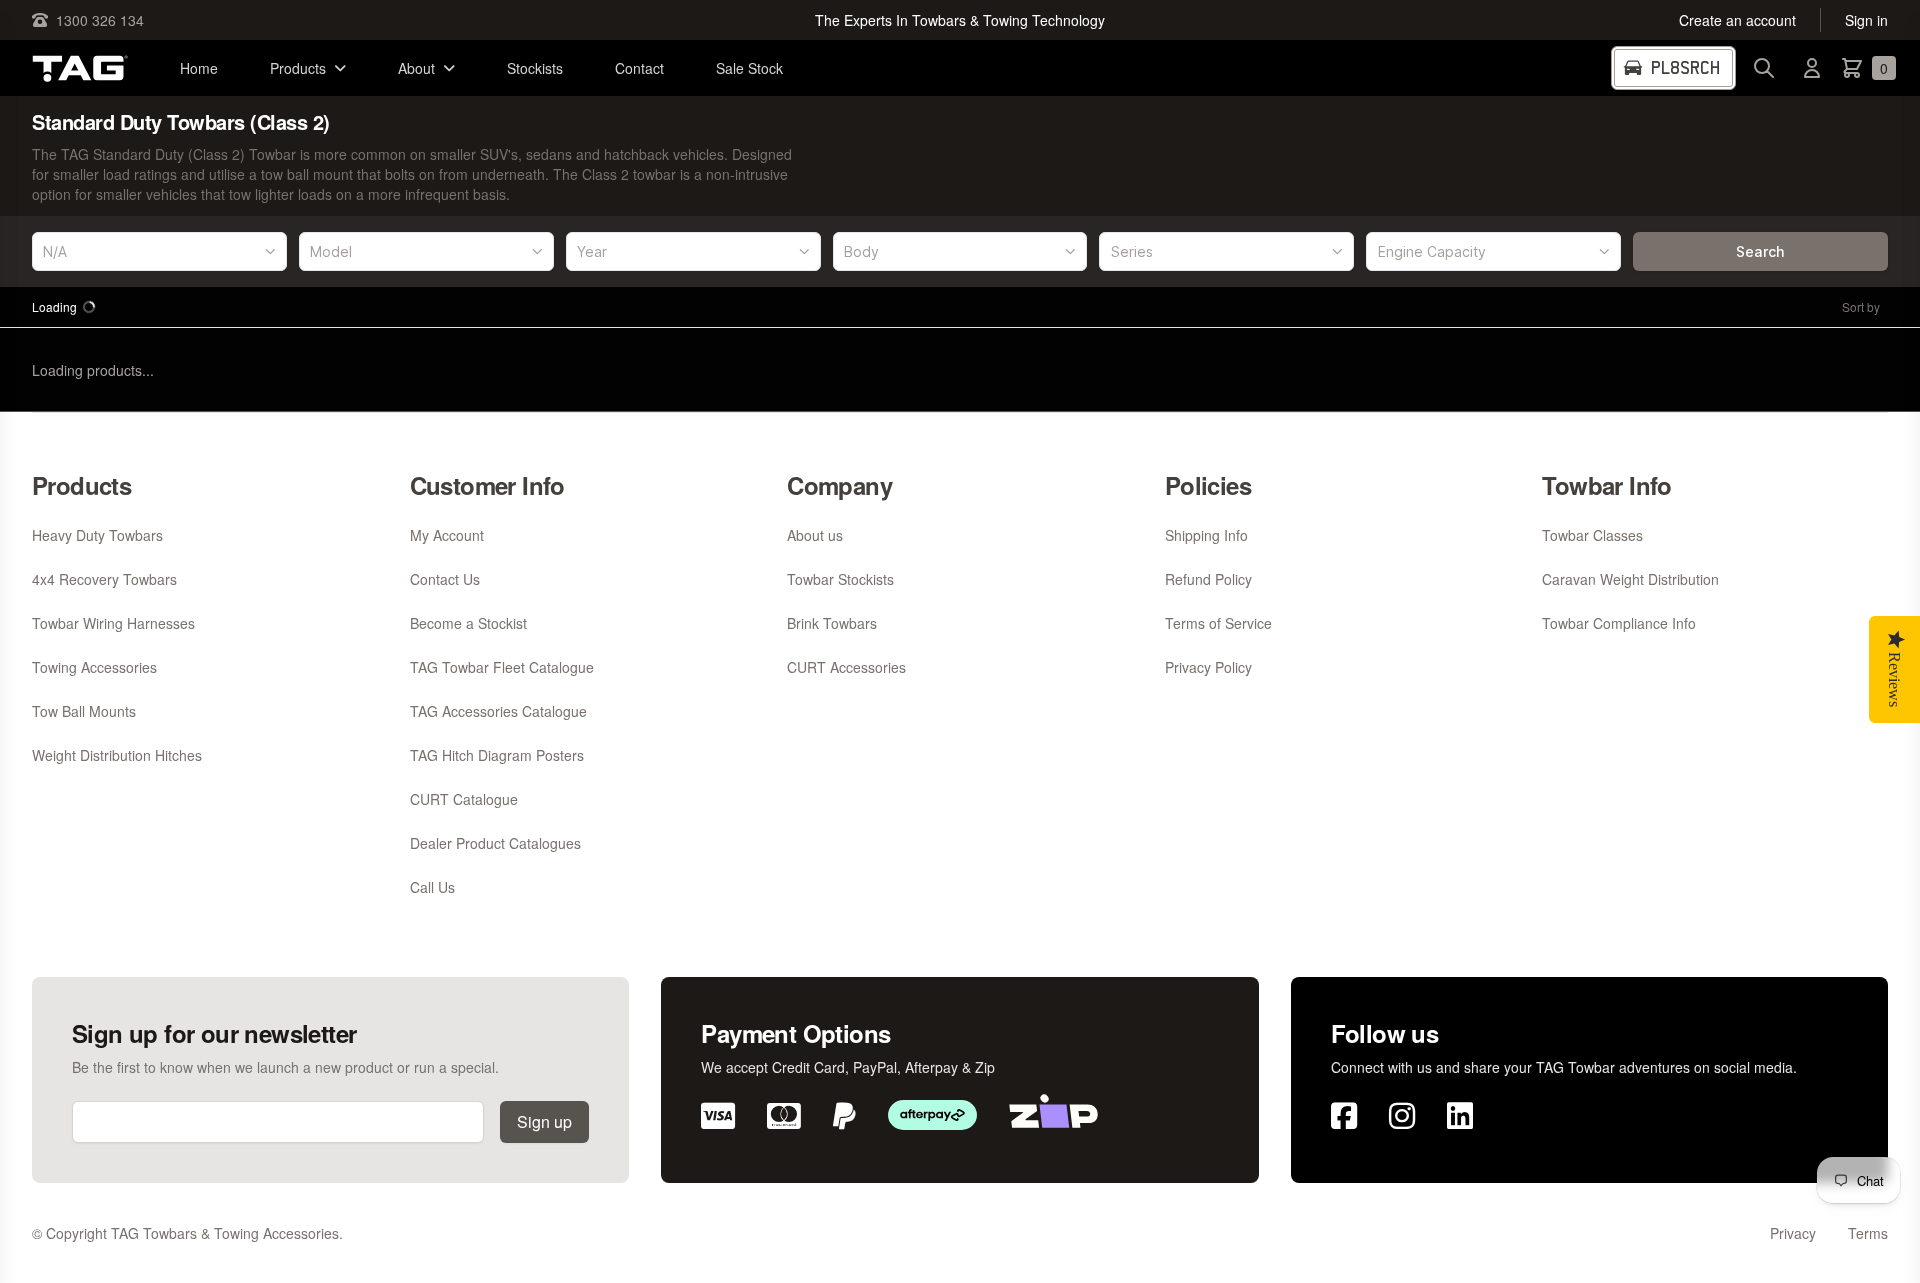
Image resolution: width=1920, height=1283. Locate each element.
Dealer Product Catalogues (495, 843)
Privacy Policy (1208, 667)
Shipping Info (1206, 535)
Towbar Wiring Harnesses (113, 623)
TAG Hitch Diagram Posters (497, 755)
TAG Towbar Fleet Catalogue (502, 667)
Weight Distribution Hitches (117, 755)
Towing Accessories (94, 667)
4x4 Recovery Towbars (104, 579)
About (416, 68)
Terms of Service (1218, 623)
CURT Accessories (846, 667)
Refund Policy (1208, 579)
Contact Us (445, 579)
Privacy (1793, 1233)
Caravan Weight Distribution (1630, 579)
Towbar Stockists (840, 579)
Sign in (1866, 20)
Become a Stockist (468, 623)
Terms (1868, 1233)
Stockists (535, 68)
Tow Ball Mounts (84, 711)
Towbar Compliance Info (1619, 623)
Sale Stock (749, 68)
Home (199, 68)
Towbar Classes (1592, 535)
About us (815, 535)
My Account (447, 535)
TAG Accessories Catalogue (498, 711)
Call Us (432, 887)
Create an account (1737, 20)
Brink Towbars (832, 623)
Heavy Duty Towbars (97, 535)
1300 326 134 (100, 20)
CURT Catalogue (464, 799)
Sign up (544, 1121)
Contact (639, 68)
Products (298, 68)
